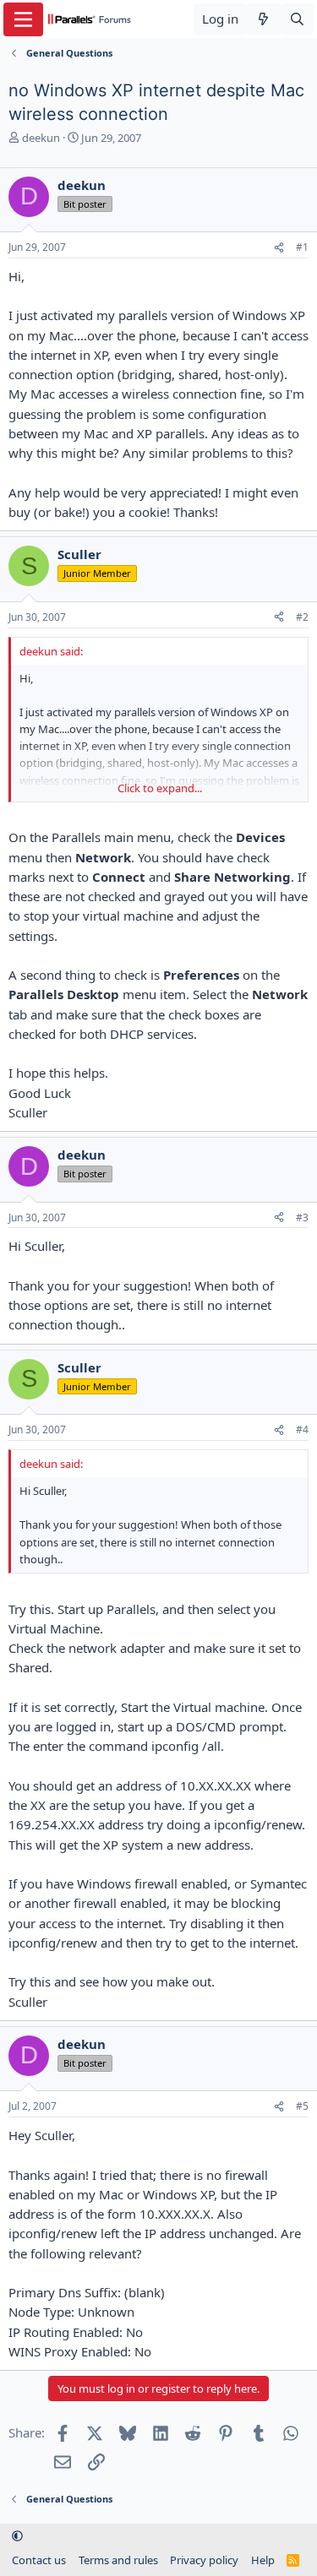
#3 (302, 1217)
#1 (302, 247)
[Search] (297, 19)
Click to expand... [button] (160, 788)
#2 (302, 617)
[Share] (279, 248)
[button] (17, 2536)
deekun (41, 138)
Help (263, 2560)
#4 (302, 1429)
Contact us (39, 2560)
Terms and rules (118, 2560)
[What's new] (263, 19)
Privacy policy (204, 2560)
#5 (302, 2106)
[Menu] (23, 19)
